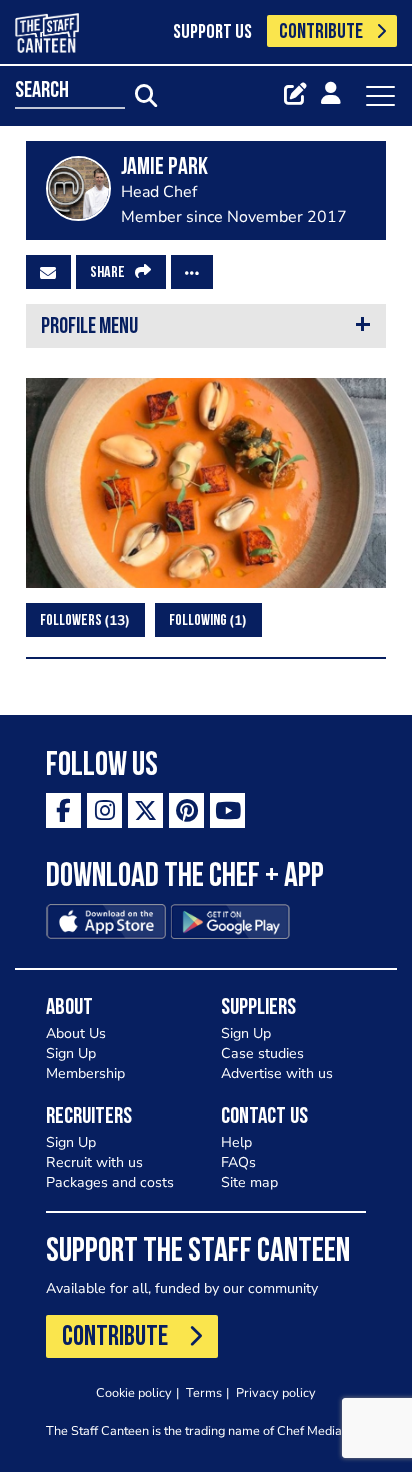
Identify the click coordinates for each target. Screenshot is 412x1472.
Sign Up (71, 1053)
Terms (204, 1392)
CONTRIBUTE (321, 32)
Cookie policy (134, 1392)
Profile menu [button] (89, 327)
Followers (82, 620)
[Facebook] (63, 810)
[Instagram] (104, 810)
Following (205, 620)
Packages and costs (110, 1182)
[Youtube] (227, 810)
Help (236, 1142)
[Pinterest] (186, 810)
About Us (76, 1033)
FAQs (238, 1162)
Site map (249, 1182)
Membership (85, 1073)
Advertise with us (277, 1073)
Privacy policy (276, 1392)
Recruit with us (94, 1162)
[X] (145, 810)
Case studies (262, 1053)
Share (107, 273)
